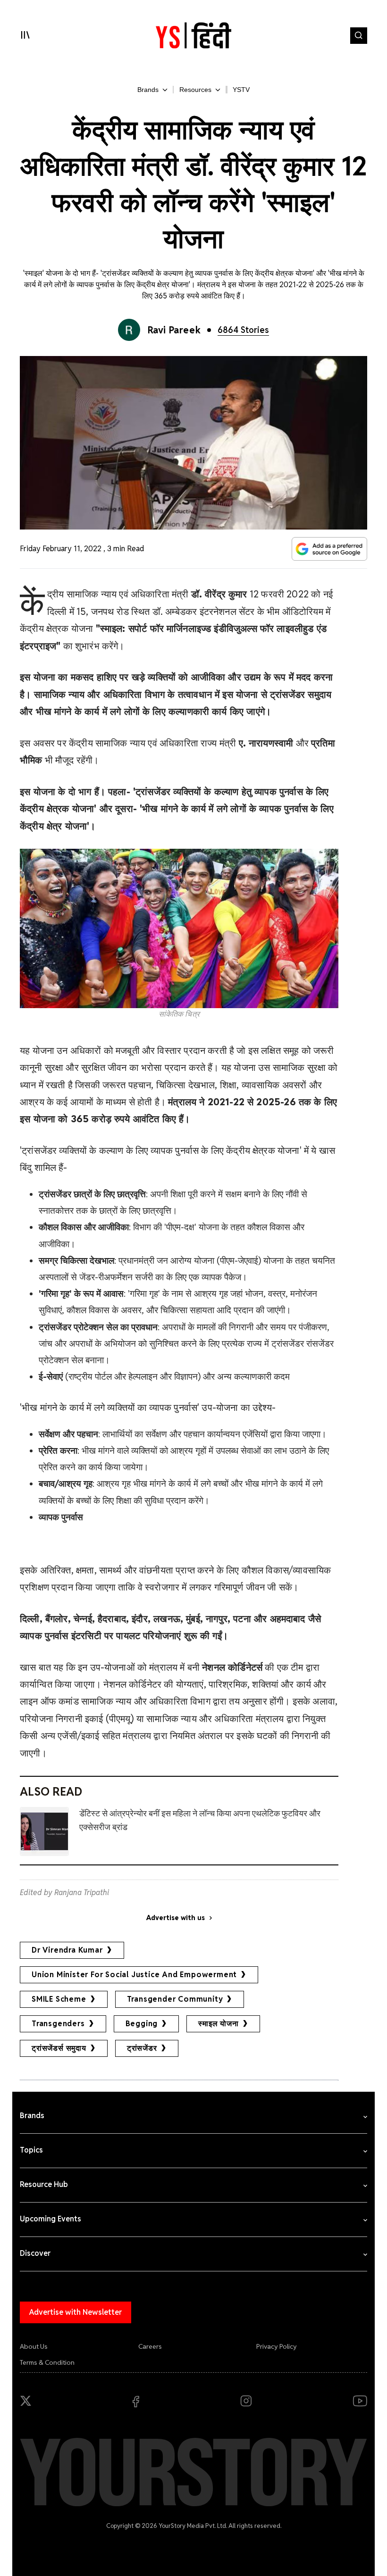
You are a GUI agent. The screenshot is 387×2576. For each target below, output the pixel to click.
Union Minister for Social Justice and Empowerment (134, 1975)
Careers (150, 2346)
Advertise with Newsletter (76, 2312)
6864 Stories (243, 330)
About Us (34, 2346)
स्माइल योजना (218, 2024)
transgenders (58, 2024)
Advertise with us (176, 1918)
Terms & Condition (47, 2362)
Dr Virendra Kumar (67, 1950)
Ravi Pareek (174, 330)
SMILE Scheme (59, 1999)
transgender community (175, 1999)
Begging (142, 2024)
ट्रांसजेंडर (142, 2048)
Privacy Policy (277, 2346)
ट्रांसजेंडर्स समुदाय (59, 2048)
